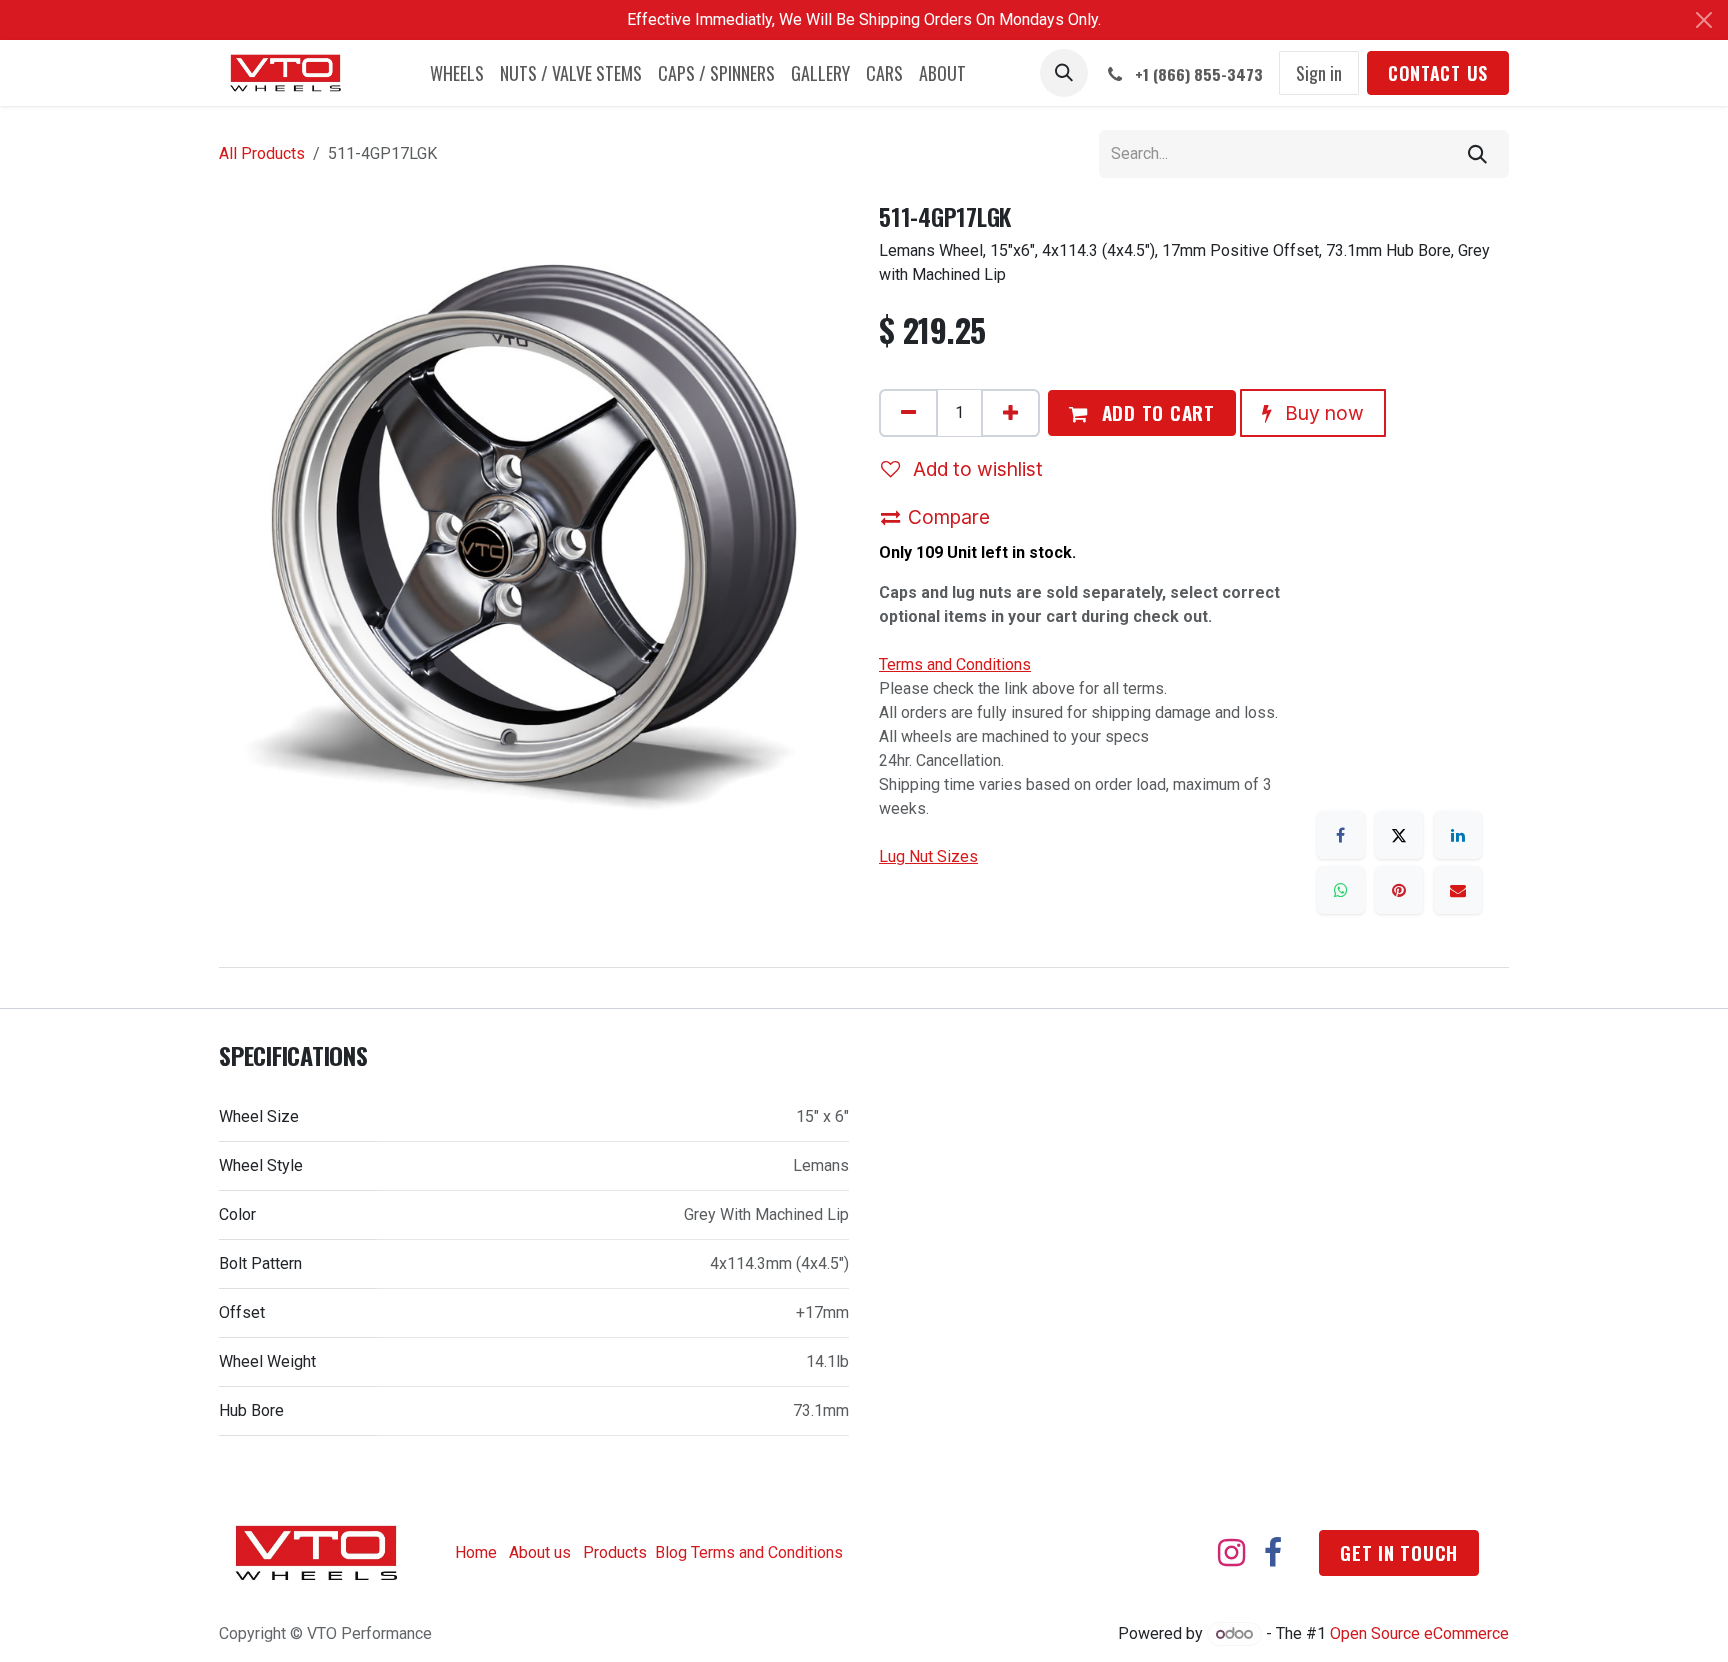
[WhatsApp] (1341, 890)
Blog (671, 1552)
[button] (1064, 73)
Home (476, 1552)
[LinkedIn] (1458, 835)
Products (615, 1552)
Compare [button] (949, 517)
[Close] (1704, 20)
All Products (262, 153)
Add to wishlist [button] (975, 469)
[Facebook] (1341, 835)
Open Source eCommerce (1419, 1633)
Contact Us (1438, 73)
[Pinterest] (1399, 890)
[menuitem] (457, 73)
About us (540, 1552)
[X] (1399, 835)
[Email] (1458, 890)
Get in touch (1399, 1552)
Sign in (1319, 73)
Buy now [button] (1322, 413)
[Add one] (1010, 413)
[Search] (1477, 154)
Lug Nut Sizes (928, 856)
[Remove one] (908, 413)
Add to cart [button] (1155, 412)
